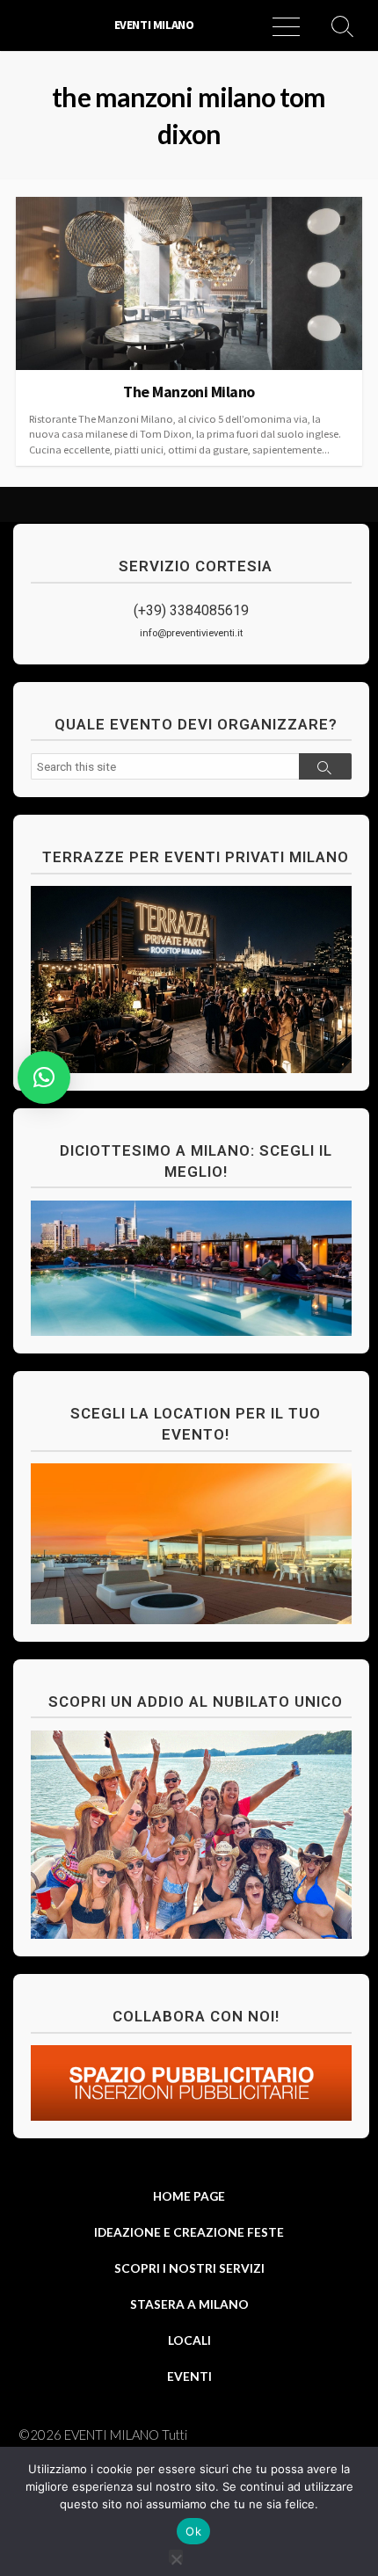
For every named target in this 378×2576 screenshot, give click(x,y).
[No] (176, 2556)
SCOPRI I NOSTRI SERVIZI (189, 2268)
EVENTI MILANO (112, 2435)
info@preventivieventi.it (191, 633)
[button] (44, 1078)
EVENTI (189, 2376)
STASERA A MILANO (189, 2304)
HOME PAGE (189, 2196)
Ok (193, 2531)
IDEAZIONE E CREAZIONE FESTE (189, 2232)
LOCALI (189, 2340)
